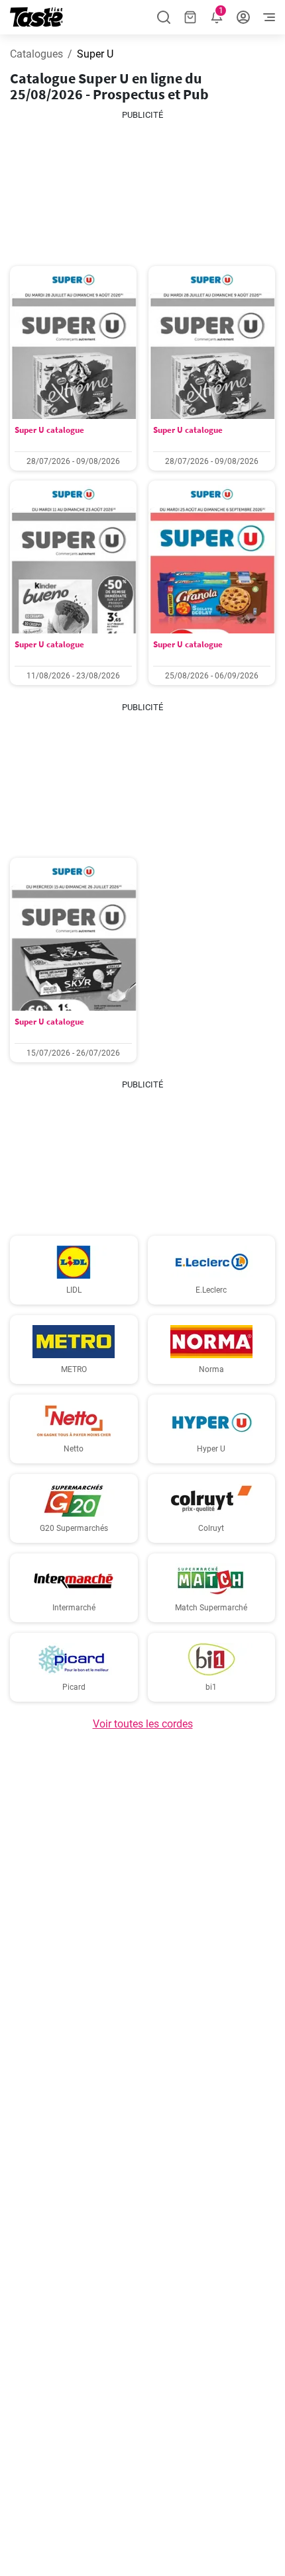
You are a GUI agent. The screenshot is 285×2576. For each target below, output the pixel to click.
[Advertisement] (142, 188)
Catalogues (36, 54)
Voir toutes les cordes (143, 1724)
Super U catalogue (49, 430)
